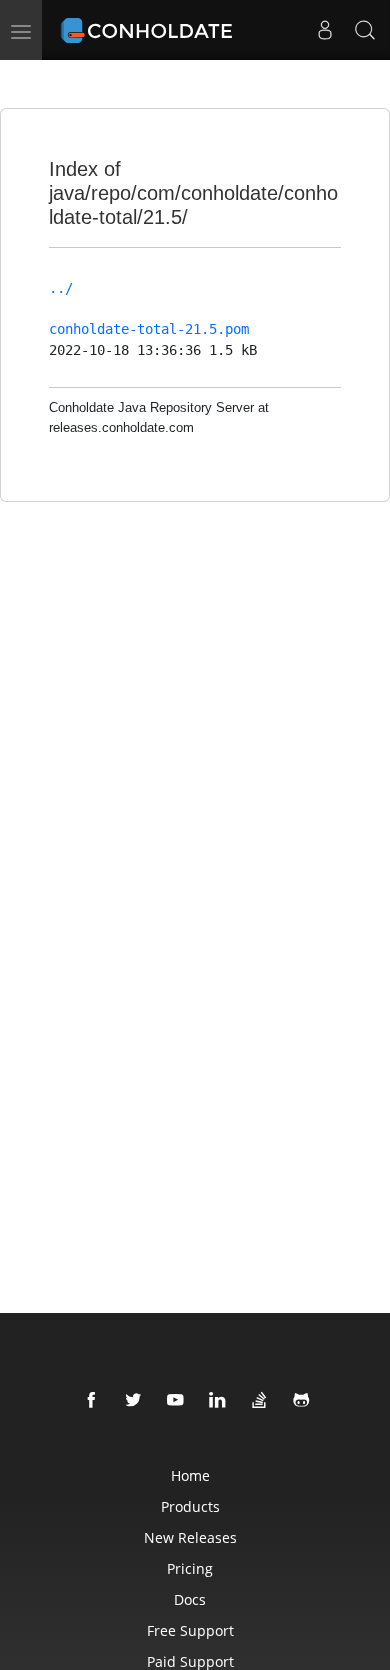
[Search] (365, 30)
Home (190, 1475)
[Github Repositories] (302, 1401)
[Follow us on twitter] (134, 1401)
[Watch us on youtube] (176, 1401)
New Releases (190, 1537)
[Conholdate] (149, 25)
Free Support (190, 1630)
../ (61, 288)
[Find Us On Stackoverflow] (260, 1401)
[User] (325, 30)
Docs (190, 1599)
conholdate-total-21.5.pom (149, 329)
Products (190, 1506)
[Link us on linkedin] (218, 1401)
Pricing (190, 1568)
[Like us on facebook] (92, 1401)
